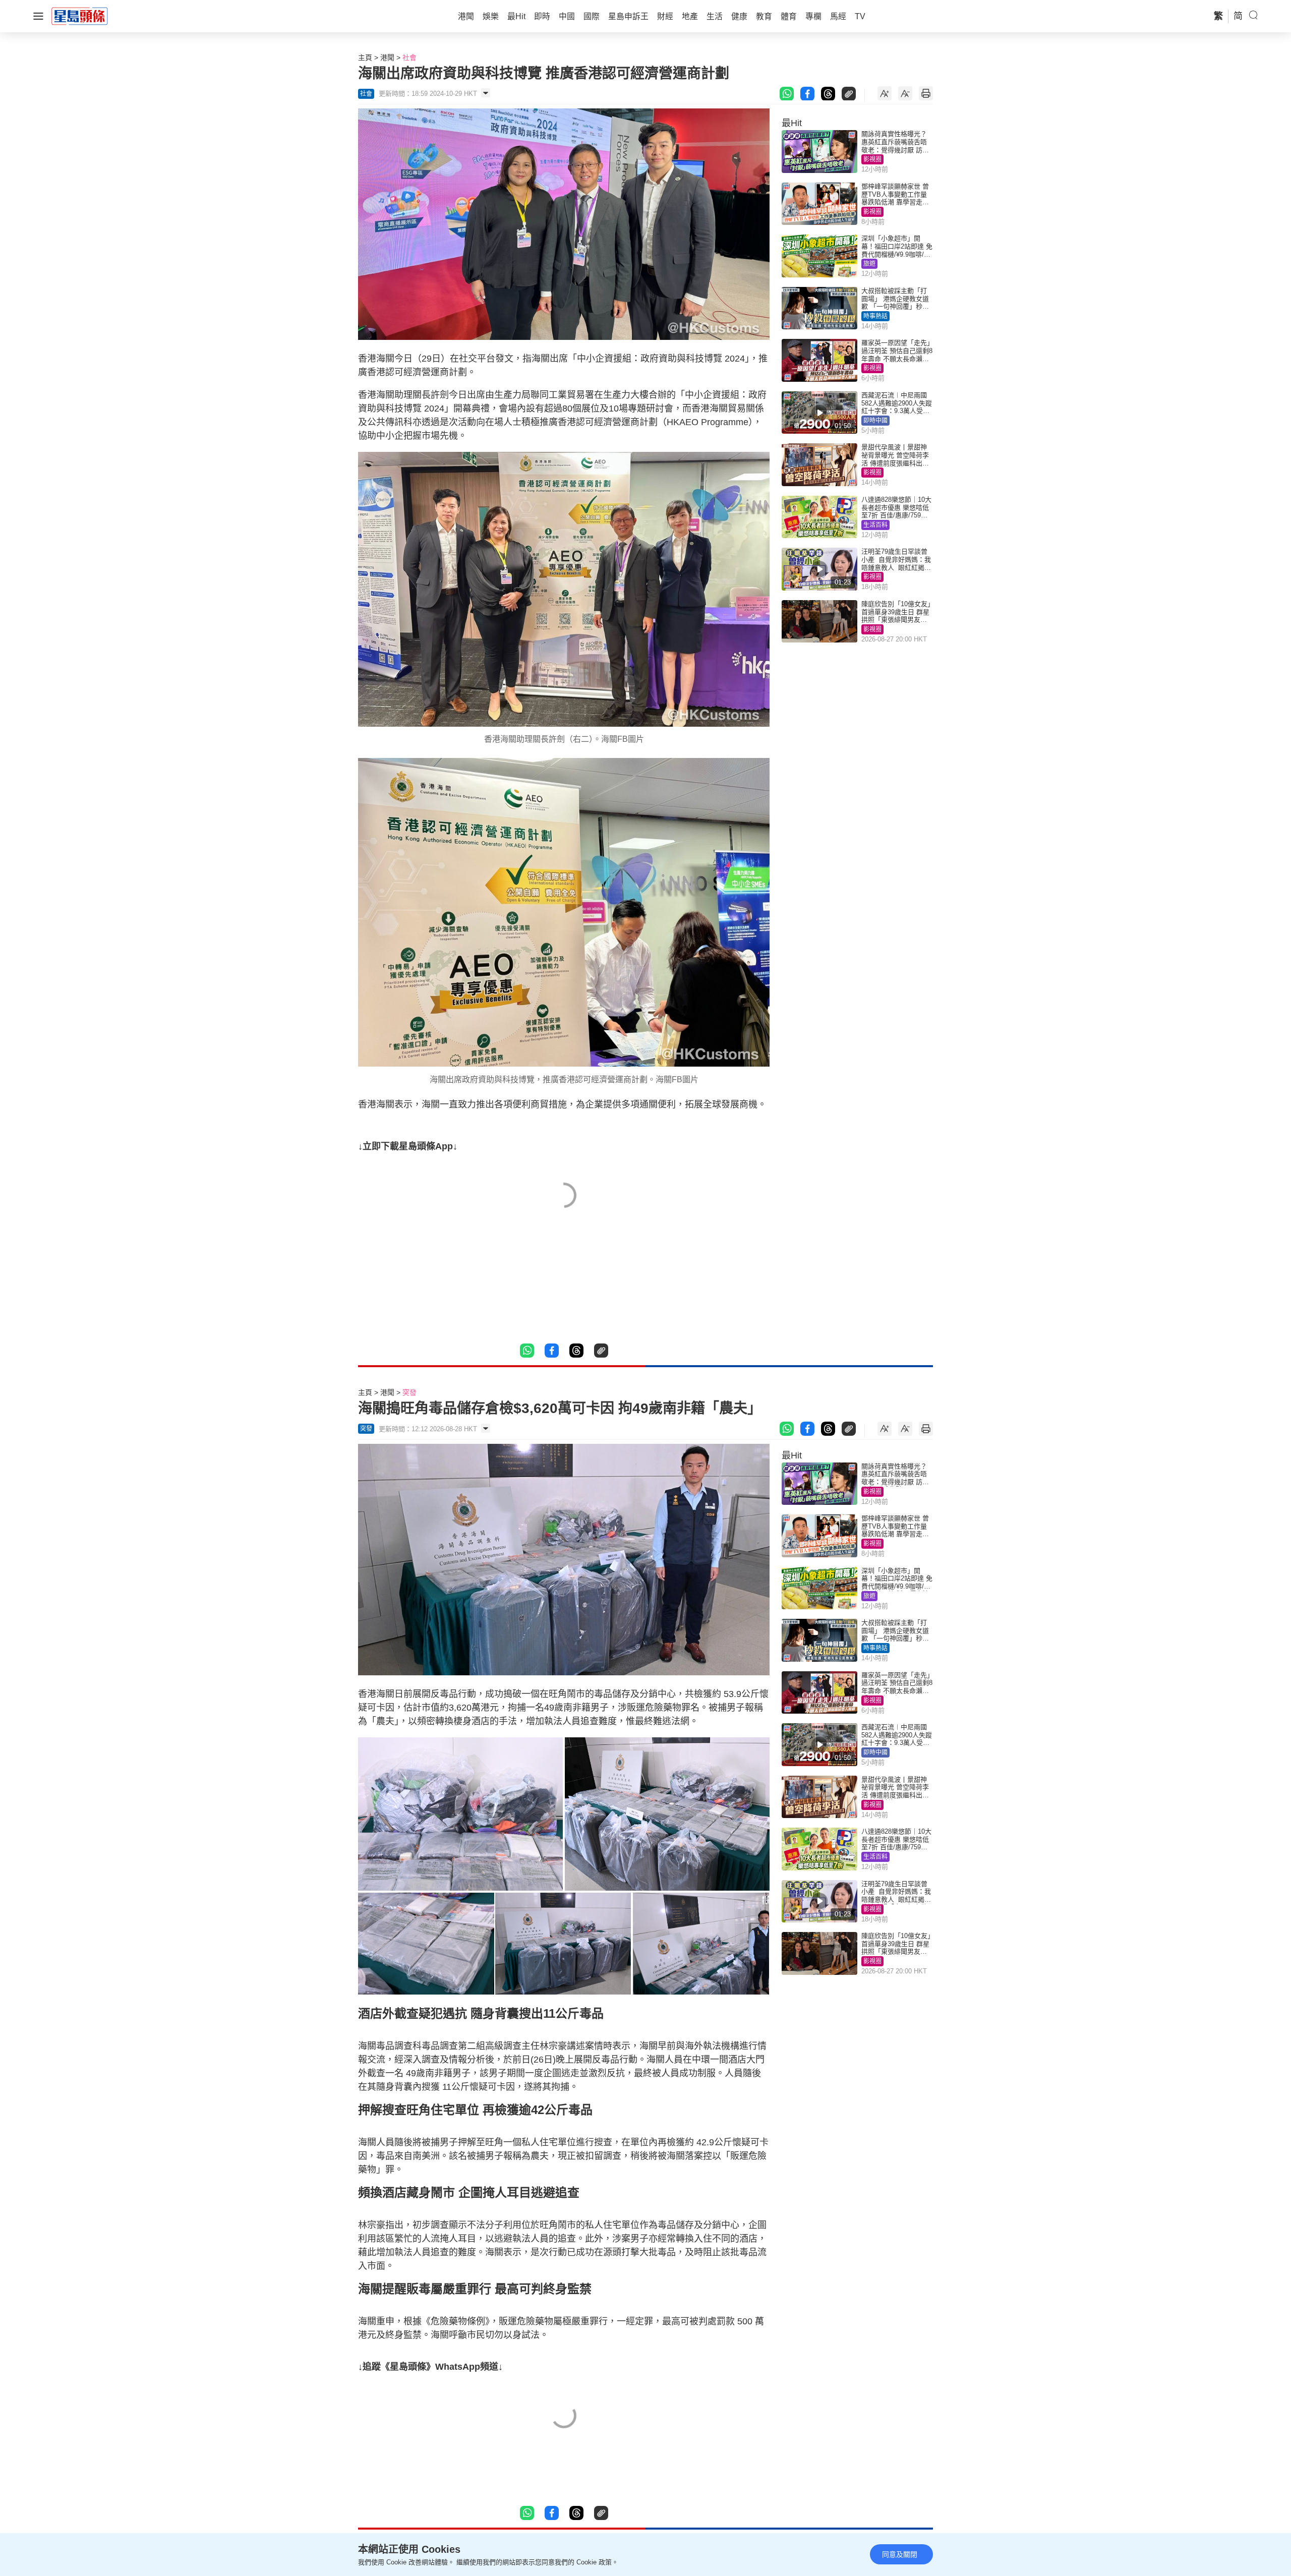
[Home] (80, 16)
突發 (409, 1392)
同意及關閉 (900, 2554)
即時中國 (875, 421)
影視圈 (872, 159)
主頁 (365, 57)
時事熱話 (875, 316)
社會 (409, 57)
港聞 (387, 57)
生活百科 (875, 525)
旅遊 (869, 264)
